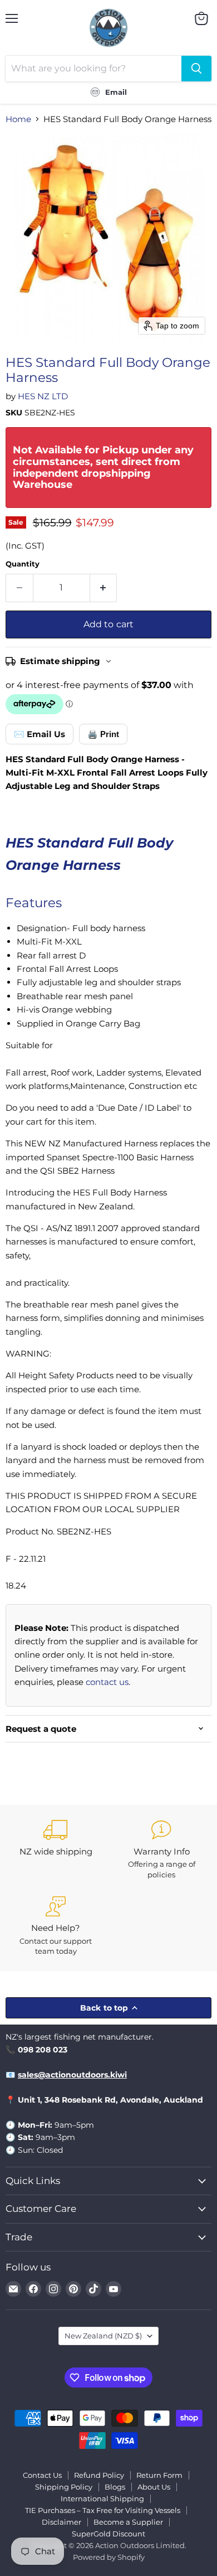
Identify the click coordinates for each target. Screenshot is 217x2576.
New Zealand (103, 2336)
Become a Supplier (128, 2522)
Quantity (23, 564)
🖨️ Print (103, 734)
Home (18, 119)
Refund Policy (99, 2475)
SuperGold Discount (108, 2534)
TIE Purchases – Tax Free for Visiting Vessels (103, 2510)
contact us (107, 1682)
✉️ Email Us (40, 734)
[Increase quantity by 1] (104, 588)
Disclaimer (61, 2522)
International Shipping (102, 2498)
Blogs (115, 2487)
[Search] (196, 69)
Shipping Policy (64, 2487)
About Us (154, 2487)
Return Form (159, 2475)
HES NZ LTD (43, 396)
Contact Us (42, 2475)
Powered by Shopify (109, 2557)
